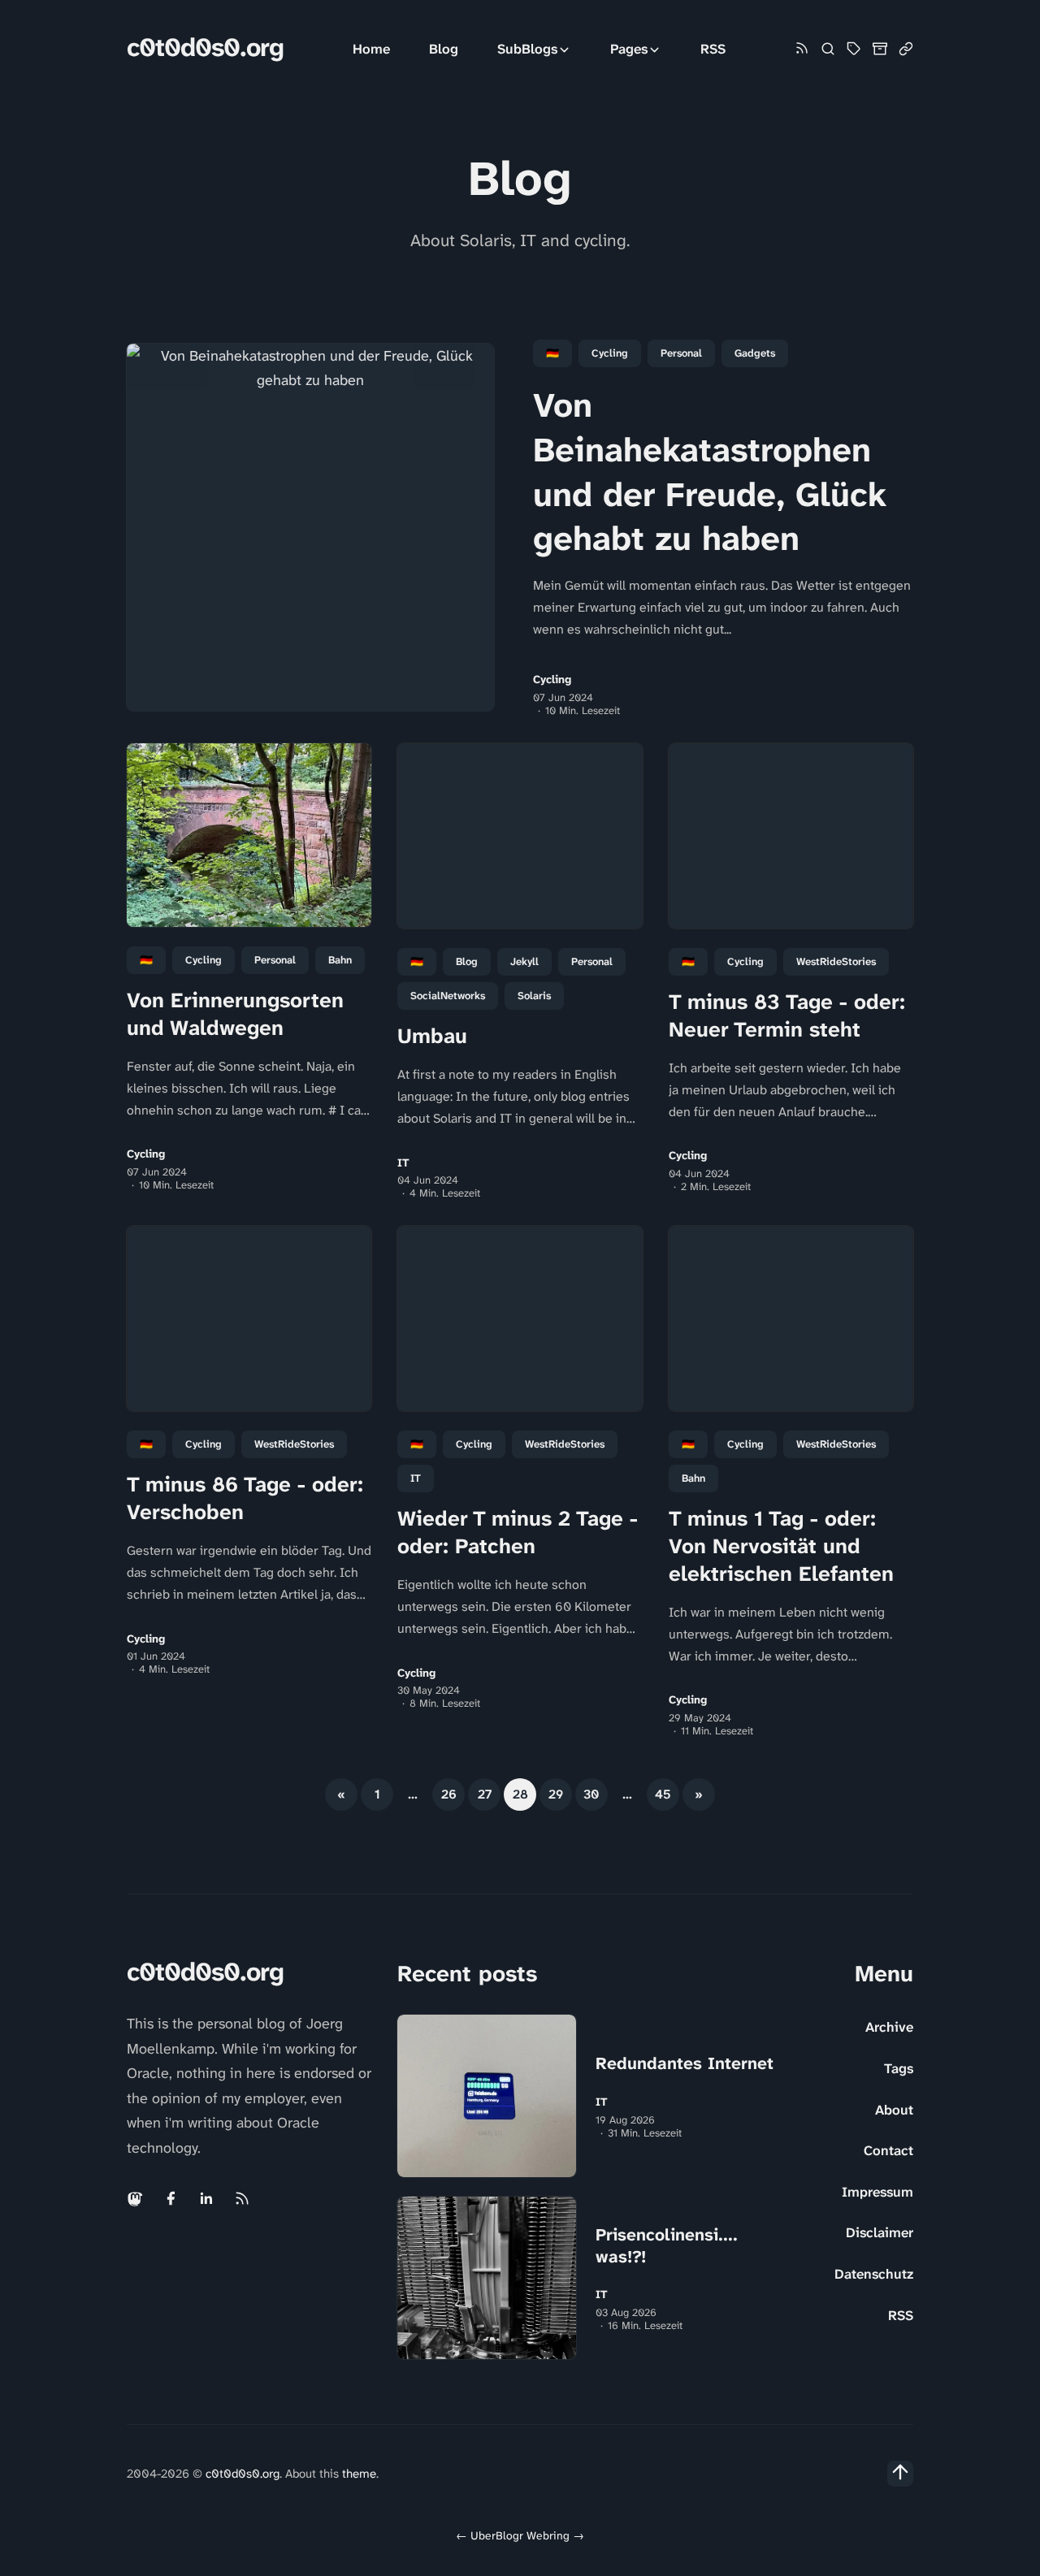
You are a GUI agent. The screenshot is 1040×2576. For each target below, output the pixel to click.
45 (663, 1794)
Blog (444, 49)
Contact (888, 2150)
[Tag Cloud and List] (854, 49)
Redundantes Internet (685, 2063)
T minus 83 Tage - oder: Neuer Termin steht (787, 1015)
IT (403, 1163)
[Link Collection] (906, 49)
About (894, 2110)
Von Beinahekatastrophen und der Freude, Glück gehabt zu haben (710, 472)
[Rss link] (802, 49)
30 (591, 1794)
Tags (899, 2068)
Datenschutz (874, 2274)
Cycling (610, 353)
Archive (889, 2027)
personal (681, 353)
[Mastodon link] (136, 2198)
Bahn (340, 960)
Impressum (877, 2192)
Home (371, 49)
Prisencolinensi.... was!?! (667, 2246)
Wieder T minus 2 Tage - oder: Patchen (518, 1532)
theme (359, 2474)
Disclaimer (880, 2232)
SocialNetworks (448, 996)
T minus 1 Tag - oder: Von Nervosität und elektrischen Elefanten (781, 1546)
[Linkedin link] (206, 2198)
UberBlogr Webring (520, 2535)
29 (556, 1794)
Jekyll (524, 961)
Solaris (534, 996)
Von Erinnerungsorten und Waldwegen (235, 1014)
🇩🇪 (552, 353)
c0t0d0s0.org (205, 48)
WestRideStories (836, 961)
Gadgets (755, 353)
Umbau (432, 1036)
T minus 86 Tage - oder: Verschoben (245, 1498)
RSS (713, 49)
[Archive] (880, 49)
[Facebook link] (171, 2198)
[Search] (828, 49)
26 (449, 1794)
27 (485, 1794)
